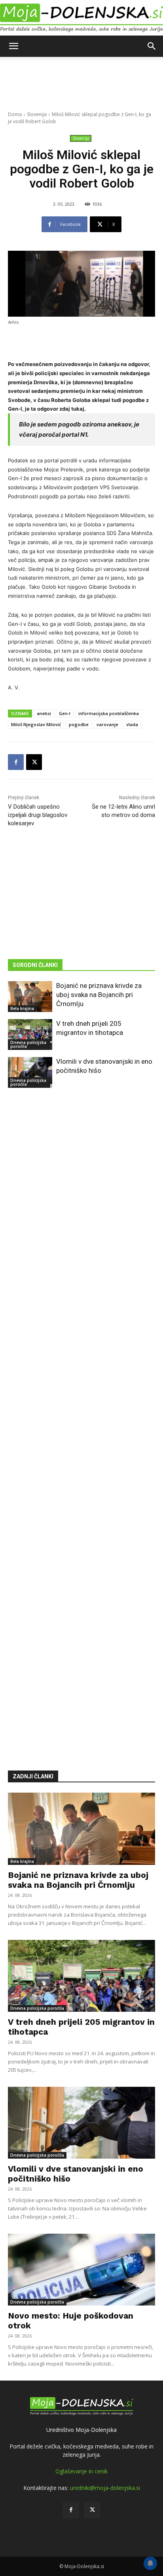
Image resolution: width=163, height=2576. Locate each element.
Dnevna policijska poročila (28, 1044)
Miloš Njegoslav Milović (36, 724)
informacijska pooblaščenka (109, 713)
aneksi (44, 713)
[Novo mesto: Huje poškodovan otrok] (81, 2270)
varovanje (107, 724)
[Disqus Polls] (81, 1212)
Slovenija (37, 114)
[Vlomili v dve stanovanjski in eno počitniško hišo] (30, 1072)
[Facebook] (16, 762)
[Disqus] (81, 1418)
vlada (132, 724)
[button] (13, 46)
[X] (34, 762)
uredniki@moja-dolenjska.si (105, 2488)
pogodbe (79, 724)
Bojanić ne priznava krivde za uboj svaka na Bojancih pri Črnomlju (99, 995)
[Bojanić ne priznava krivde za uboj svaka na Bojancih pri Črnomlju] (30, 997)
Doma (15, 114)
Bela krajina (22, 1008)
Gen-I (65, 713)
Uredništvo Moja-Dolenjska (81, 2430)
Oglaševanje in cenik (81, 2471)
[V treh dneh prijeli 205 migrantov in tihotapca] (30, 1035)
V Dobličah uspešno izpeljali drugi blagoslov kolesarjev (38, 815)
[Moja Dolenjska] (81, 18)
